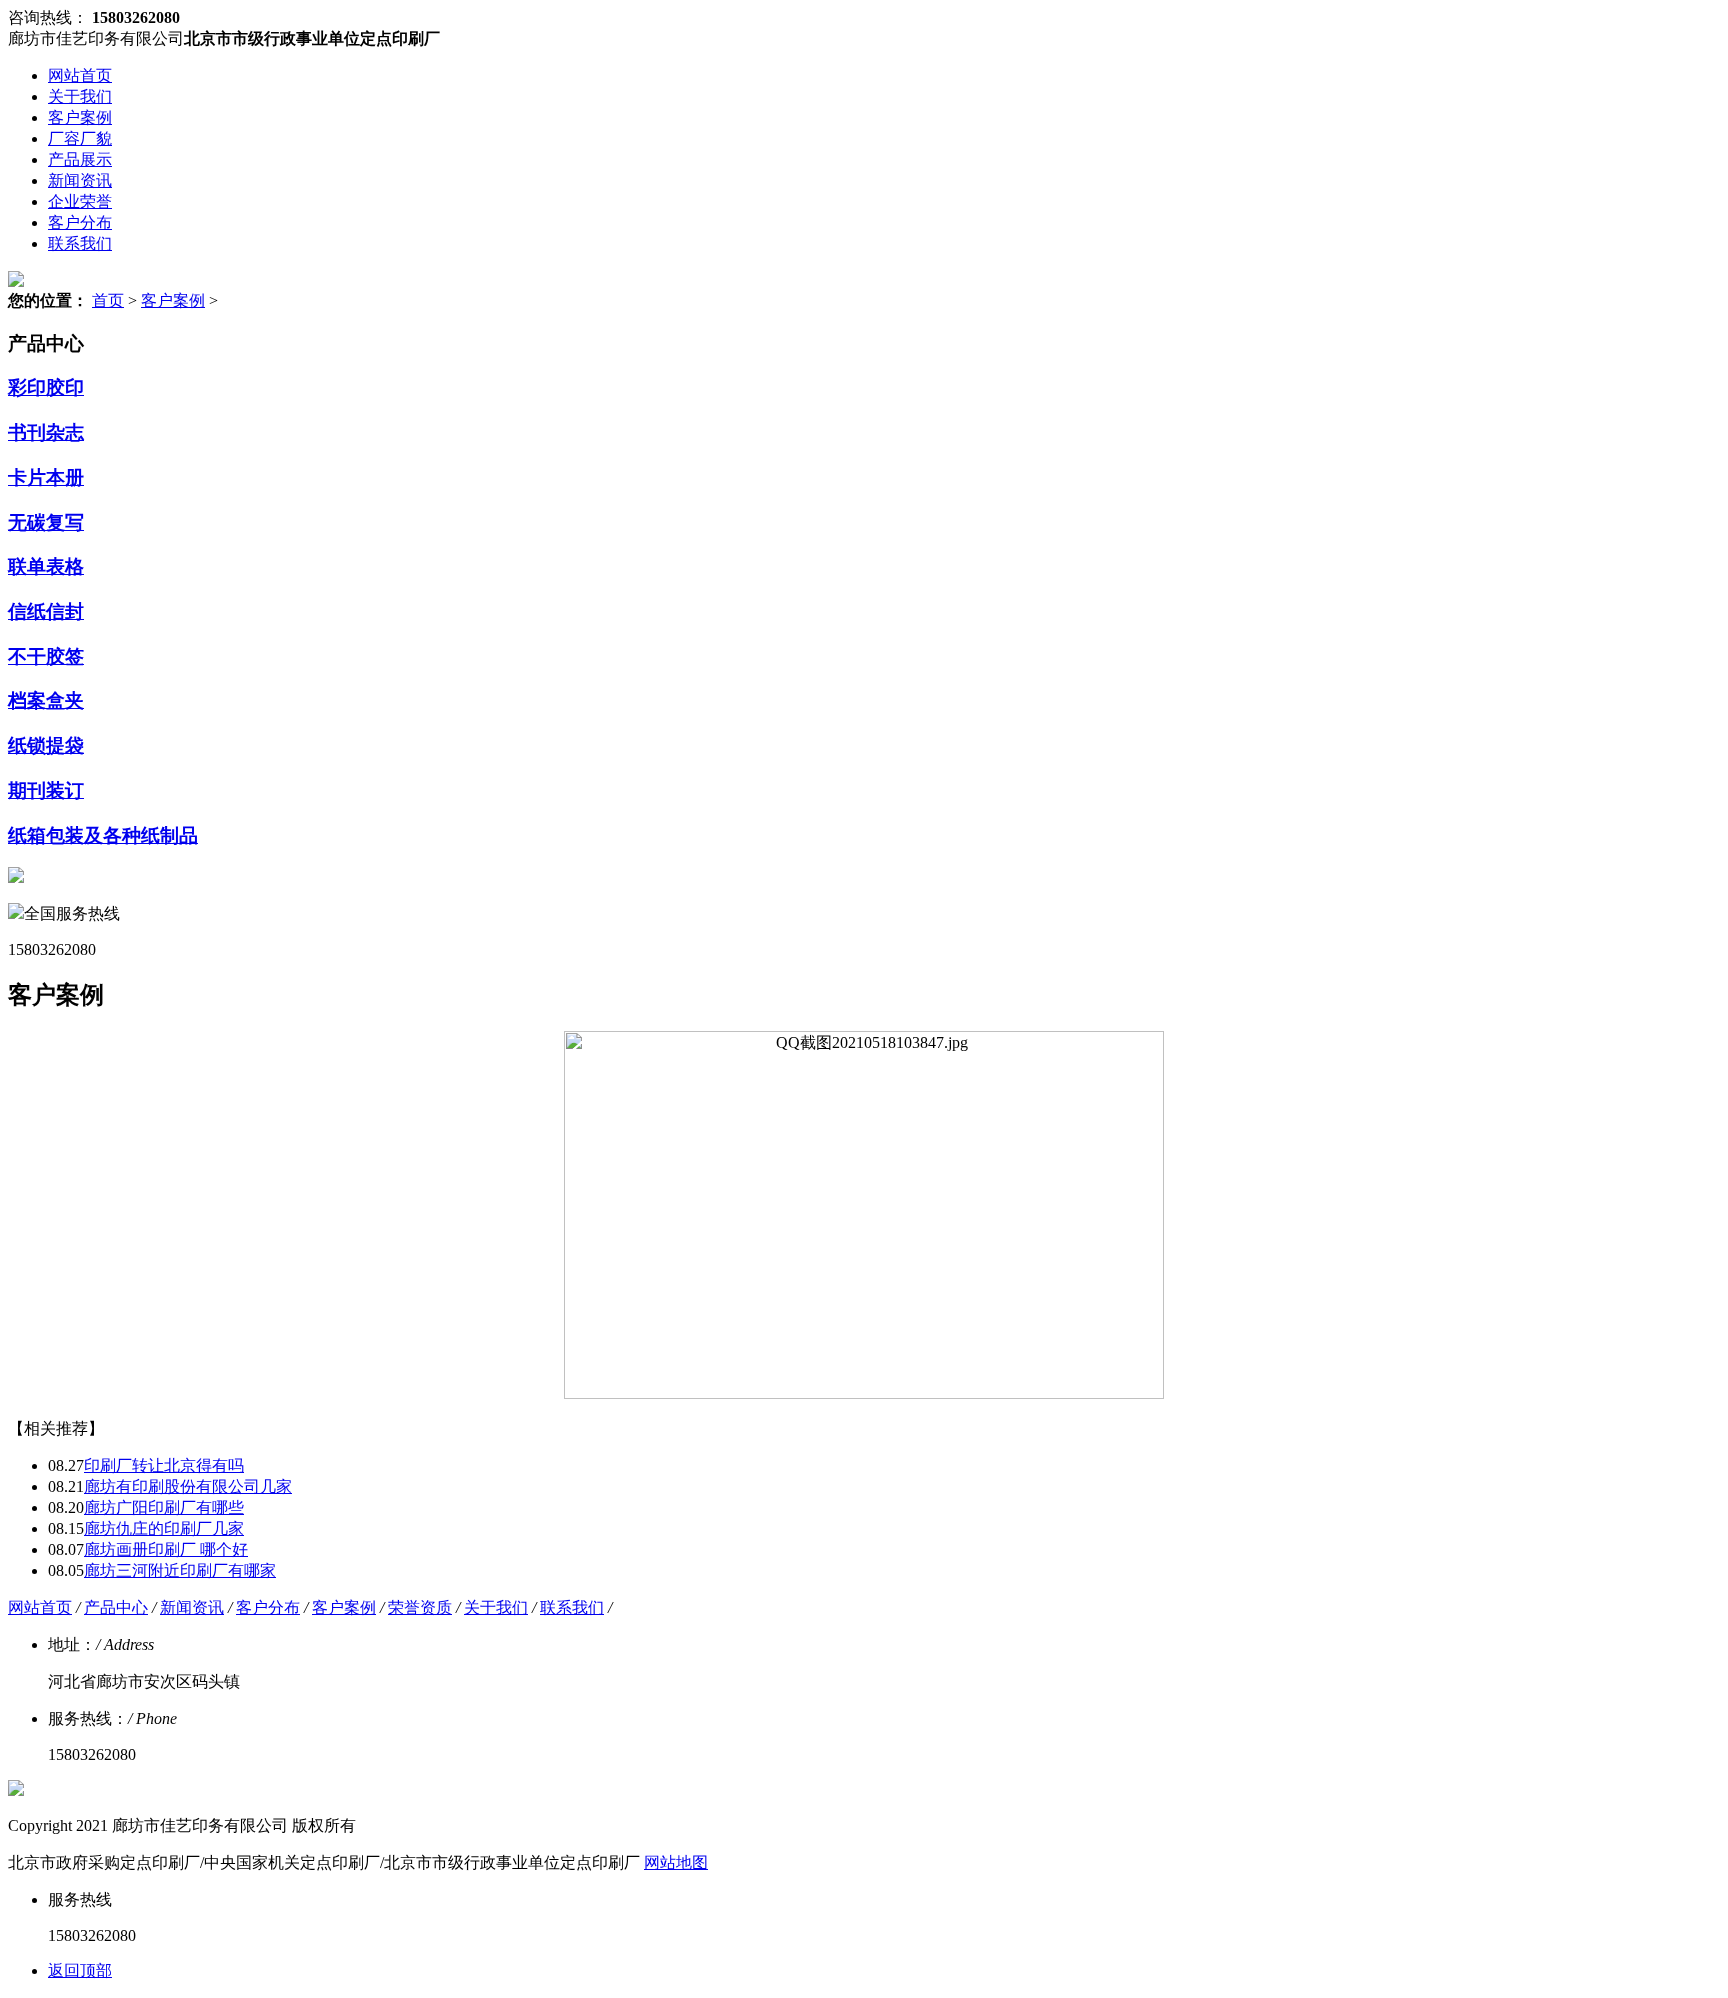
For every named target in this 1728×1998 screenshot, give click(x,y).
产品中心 (116, 1607)
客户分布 (80, 222)
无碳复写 (46, 522)
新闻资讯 (80, 180)
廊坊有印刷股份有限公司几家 (188, 1486)
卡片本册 (46, 477)
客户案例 (80, 117)
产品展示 (80, 159)
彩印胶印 (46, 387)
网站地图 (676, 1862)
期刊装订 (46, 790)
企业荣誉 (80, 201)
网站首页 (80, 75)
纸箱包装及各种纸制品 (103, 835)
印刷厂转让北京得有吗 (164, 1465)
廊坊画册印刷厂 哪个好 (166, 1549)
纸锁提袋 (46, 745)
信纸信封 (46, 611)
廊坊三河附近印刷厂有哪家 (180, 1570)
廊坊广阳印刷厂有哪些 (164, 1507)
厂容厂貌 (80, 138)
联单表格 (46, 566)
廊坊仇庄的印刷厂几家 (164, 1528)
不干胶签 (46, 656)
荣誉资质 (420, 1607)
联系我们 (80, 243)
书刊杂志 (46, 432)
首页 (108, 300)
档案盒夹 (46, 700)
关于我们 (80, 96)
